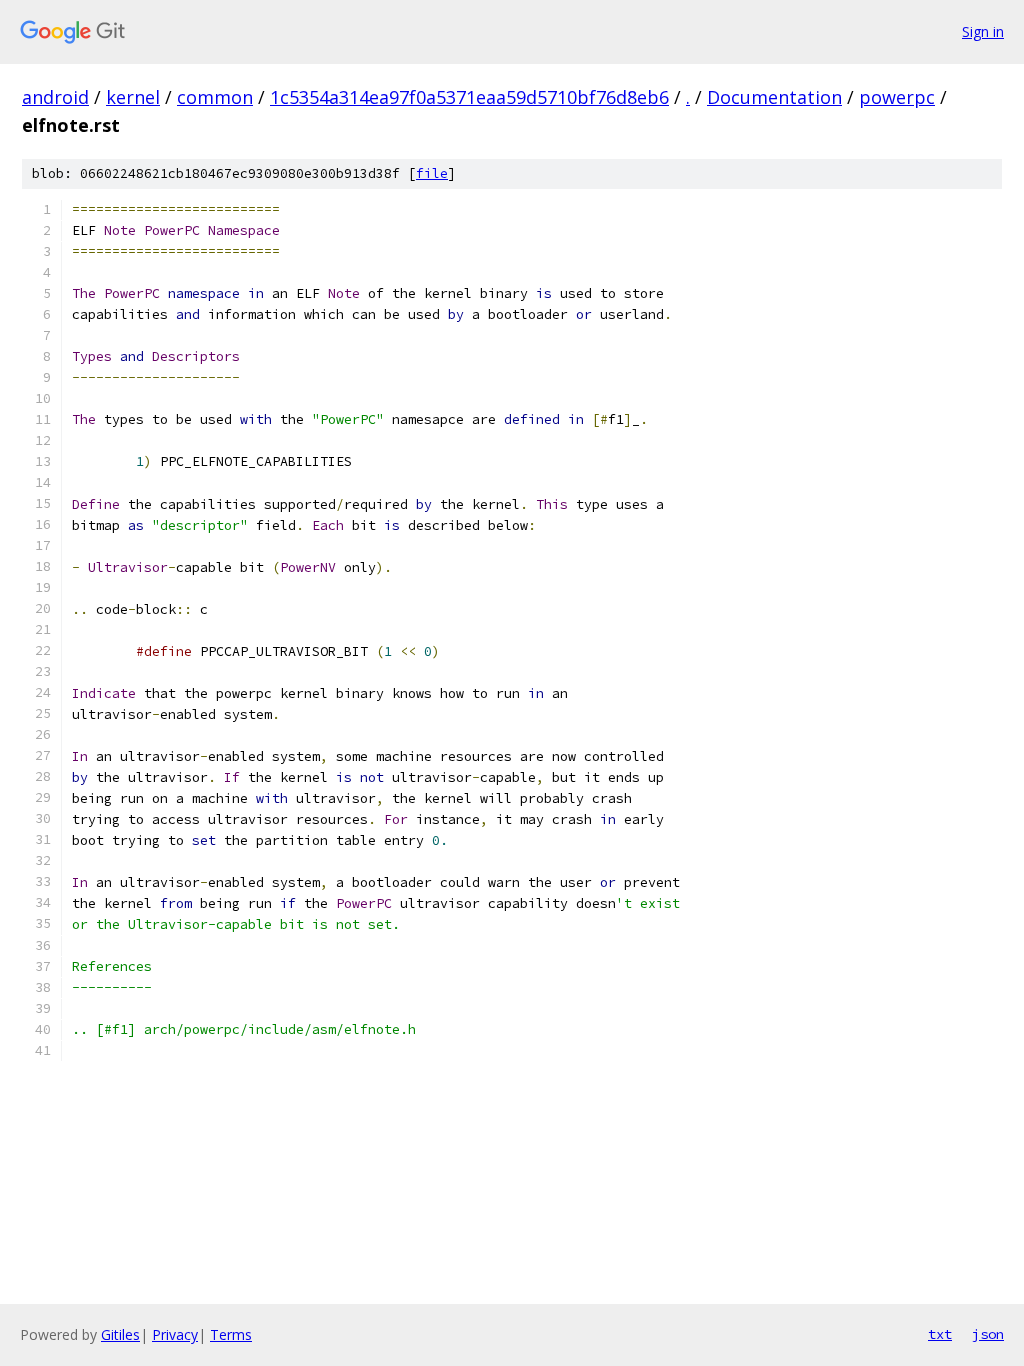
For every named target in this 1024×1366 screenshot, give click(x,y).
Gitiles (120, 1334)
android (55, 97)
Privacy (175, 1334)
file (432, 173)
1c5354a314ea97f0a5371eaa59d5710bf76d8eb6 (469, 97)
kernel (133, 97)
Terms (231, 1334)
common (215, 97)
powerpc (897, 97)
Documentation (774, 97)
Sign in (983, 31)
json (988, 1334)
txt (940, 1334)
